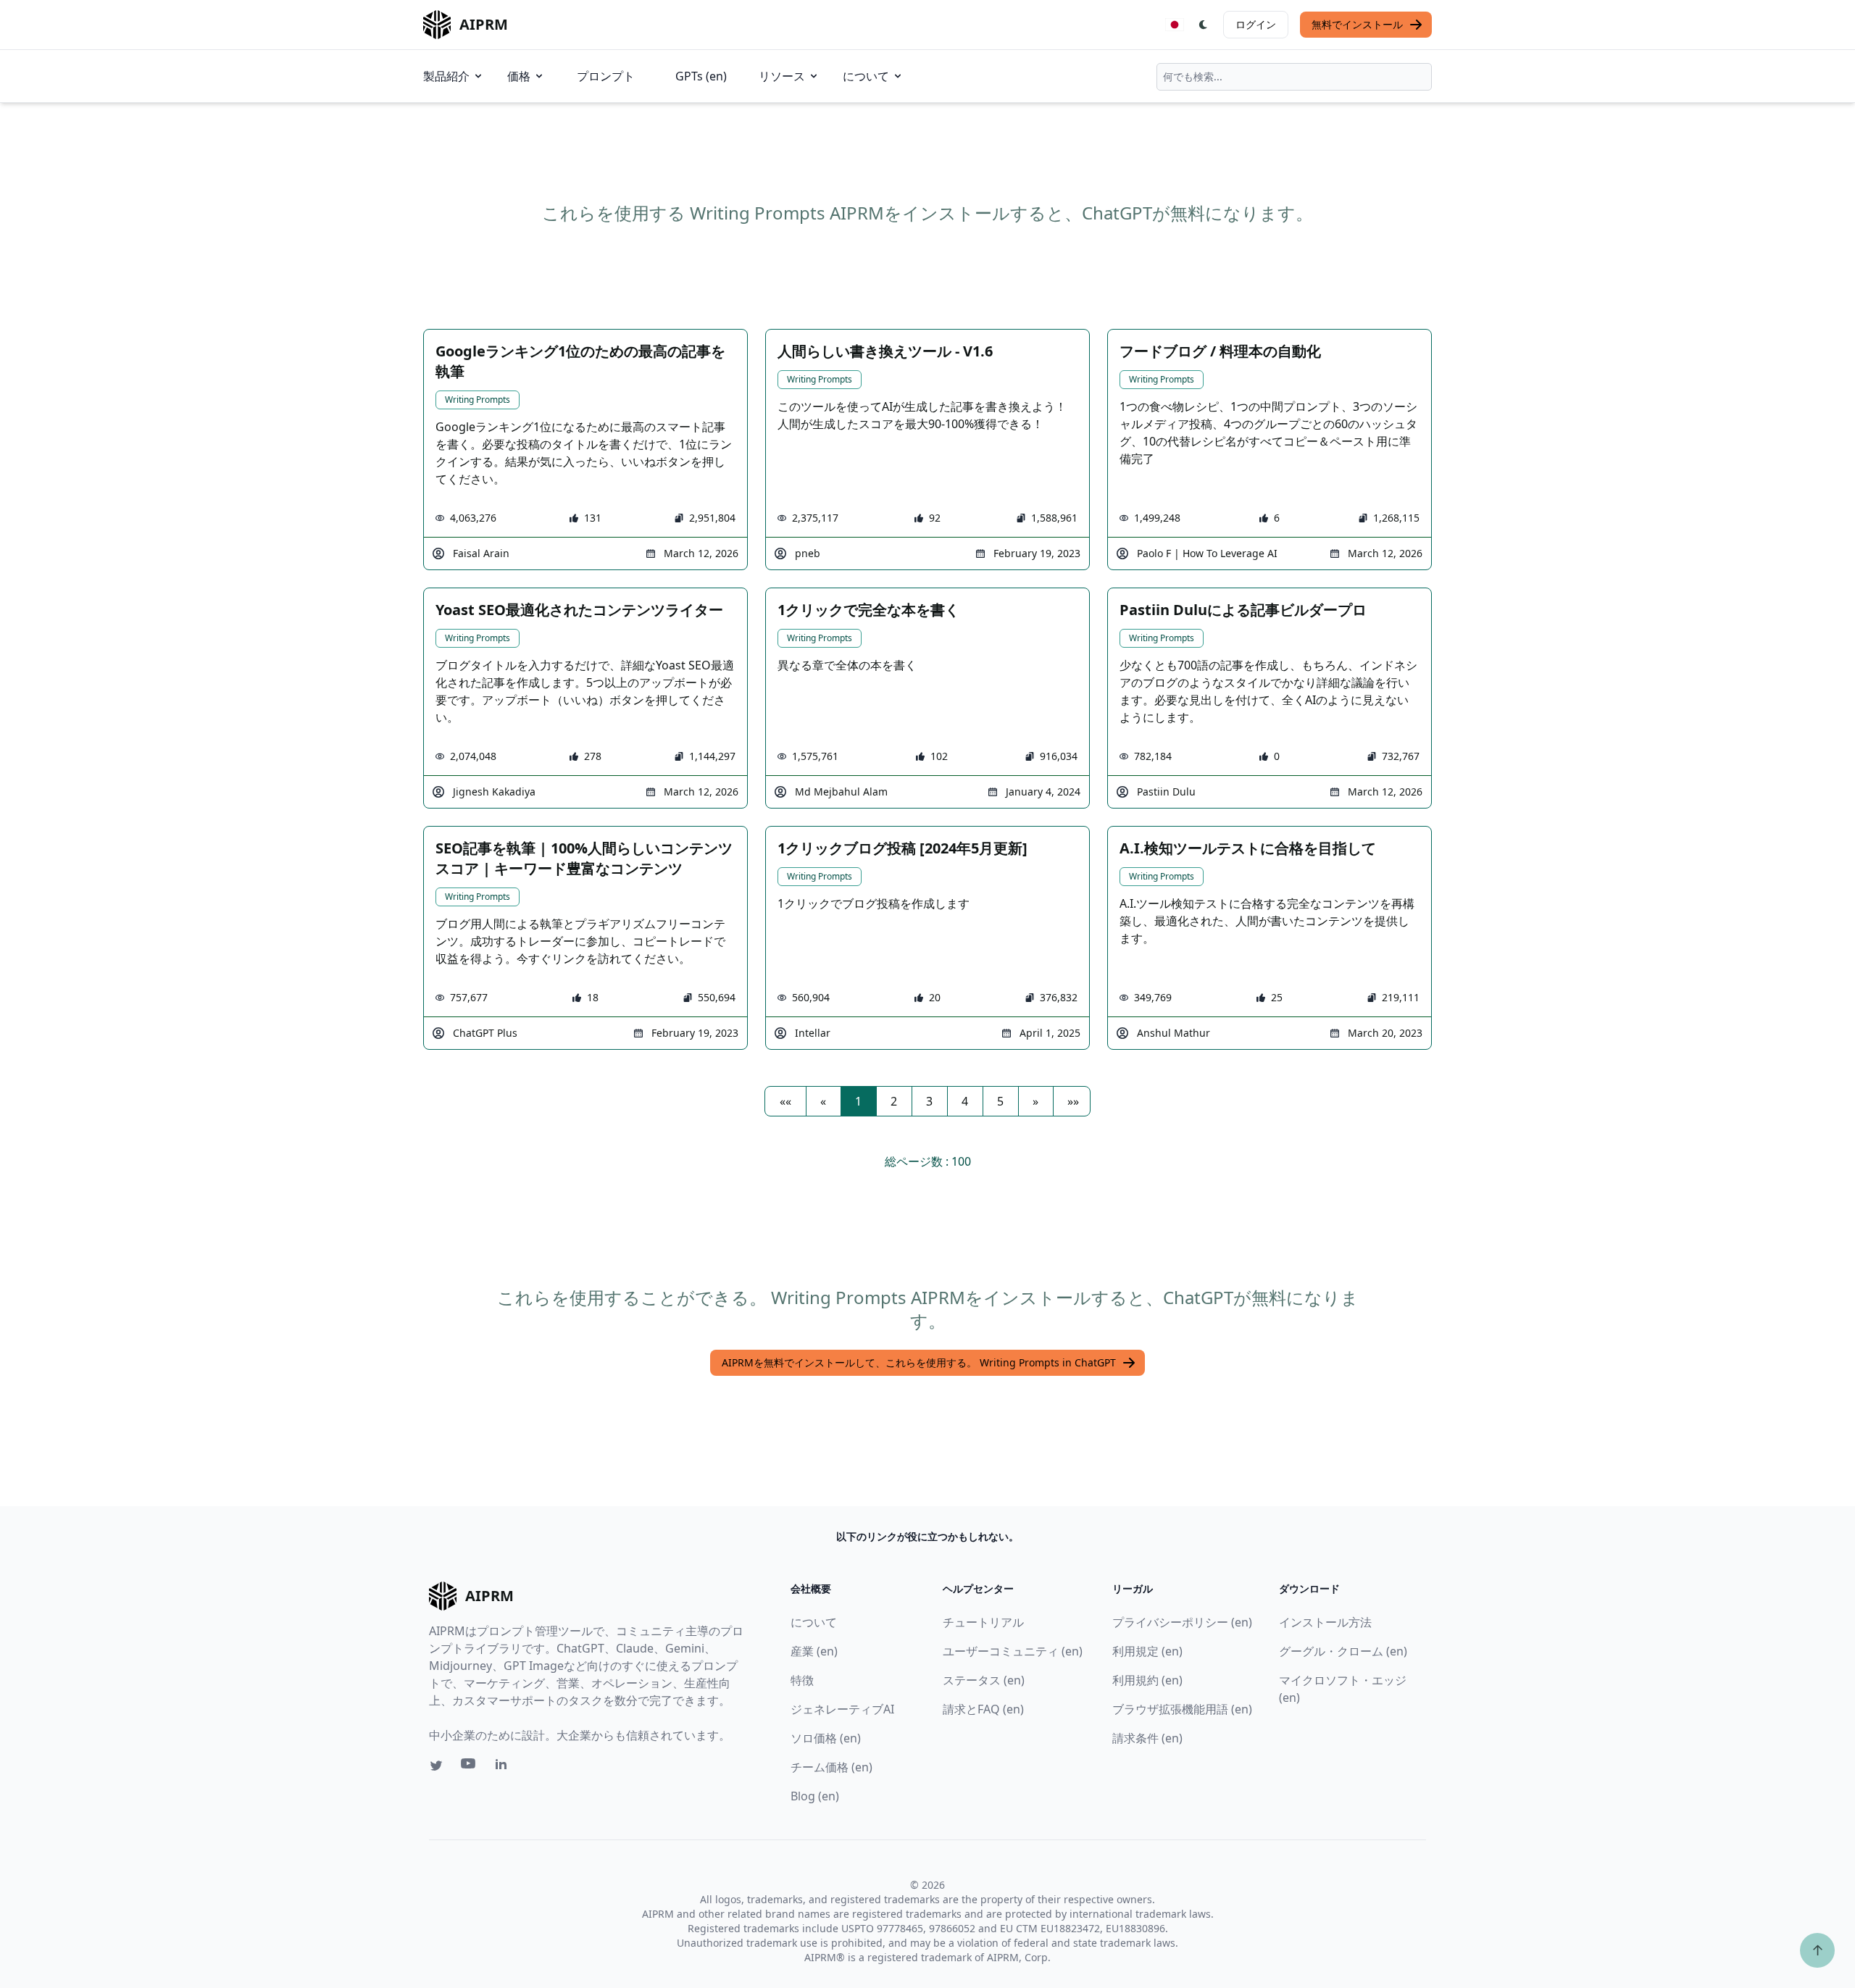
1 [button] (858, 1101)
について (866, 76)
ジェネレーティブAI (842, 1709)
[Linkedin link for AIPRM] (504, 1767)
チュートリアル (983, 1622)
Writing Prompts (478, 400)
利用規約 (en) (1147, 1680)
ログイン (1256, 24)
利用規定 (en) (1147, 1651)
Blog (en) (815, 1796)
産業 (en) (814, 1651)
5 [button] (1000, 1101)
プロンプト (606, 76)
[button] (785, 1101)
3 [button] (929, 1101)
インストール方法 (1325, 1622)
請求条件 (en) (1147, 1738)
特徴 (802, 1680)
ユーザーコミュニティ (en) (1013, 1651)
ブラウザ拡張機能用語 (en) (1182, 1709)
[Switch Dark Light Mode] (1204, 25)
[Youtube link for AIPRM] (470, 1767)
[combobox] (1294, 77)
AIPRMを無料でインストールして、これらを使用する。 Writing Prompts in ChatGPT (919, 1362)
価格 (519, 76)
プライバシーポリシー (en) (1182, 1622)
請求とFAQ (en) (983, 1709)
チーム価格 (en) (831, 1767)
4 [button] (965, 1101)
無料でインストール (1357, 24)
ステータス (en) (984, 1680)
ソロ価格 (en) (826, 1738)
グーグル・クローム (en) (1343, 1651)
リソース (782, 76)
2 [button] (894, 1101)
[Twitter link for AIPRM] (436, 1766)
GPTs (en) (701, 76)
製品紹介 (446, 76)
